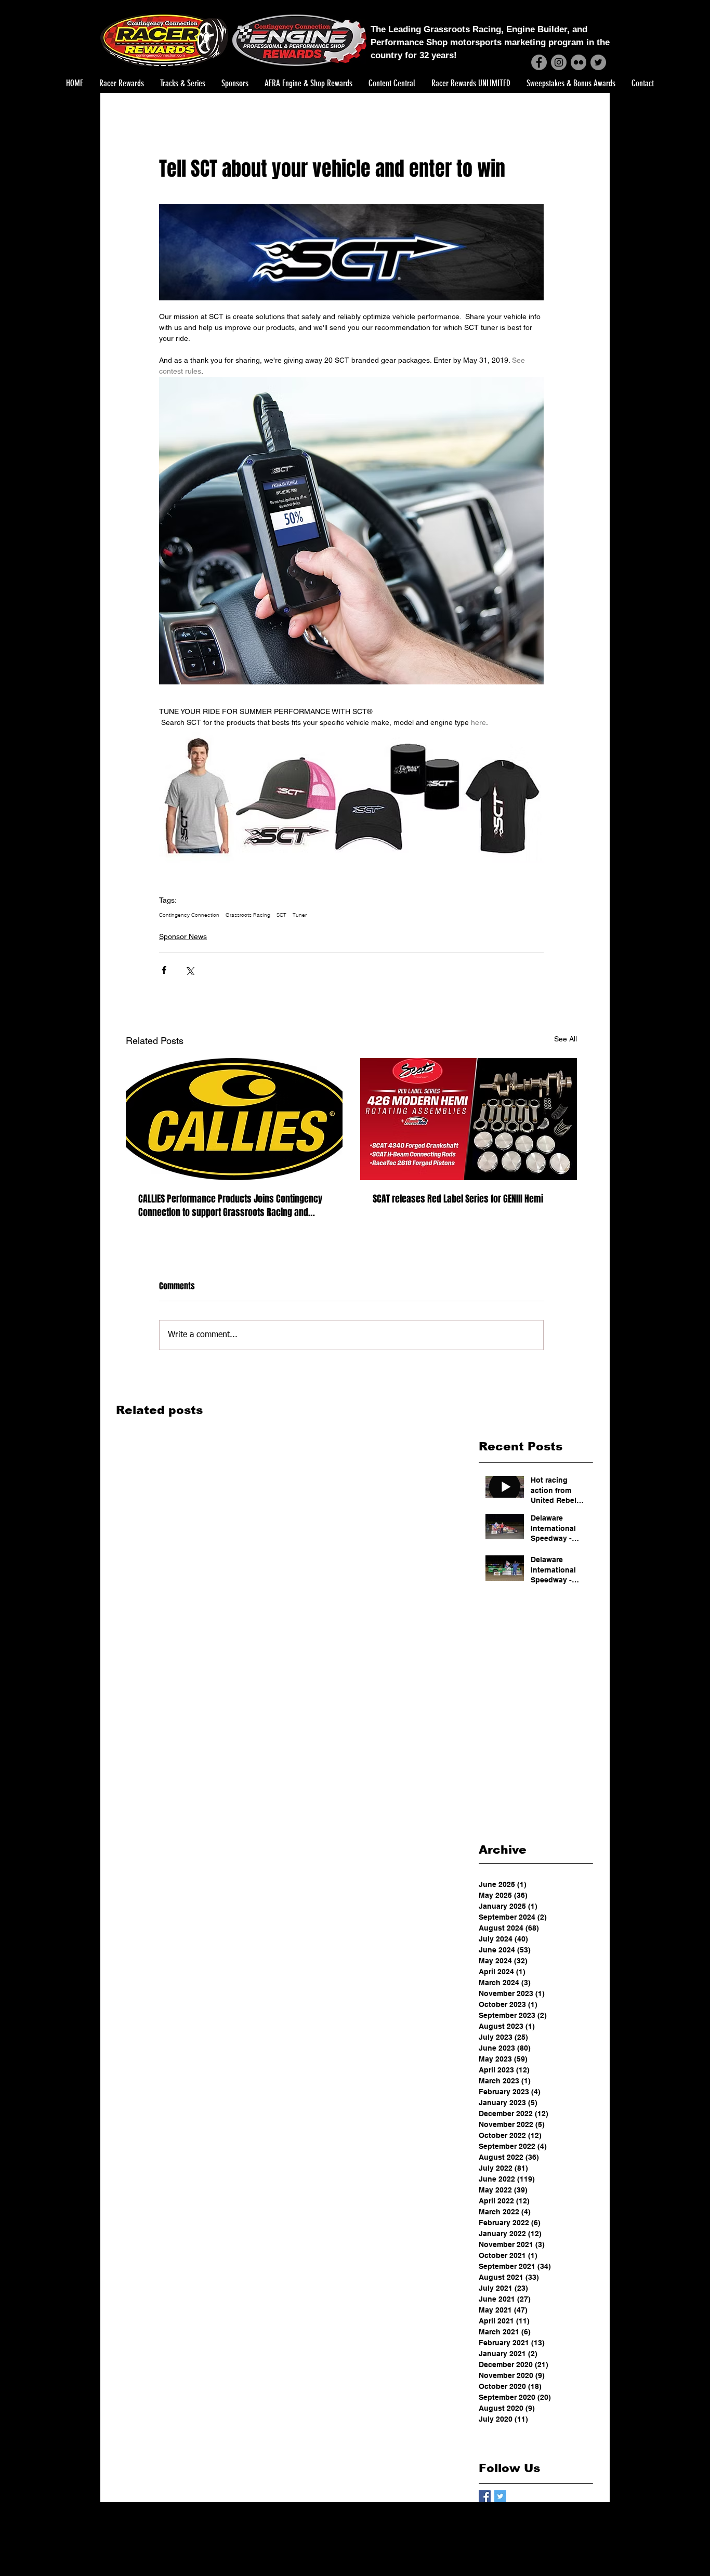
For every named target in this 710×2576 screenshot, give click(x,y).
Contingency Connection (189, 915)
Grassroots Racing (248, 915)
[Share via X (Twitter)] (189, 970)
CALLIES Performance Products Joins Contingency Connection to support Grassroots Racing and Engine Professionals (230, 1206)
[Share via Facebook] (164, 970)
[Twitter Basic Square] (500, 2496)
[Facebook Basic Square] (485, 2496)
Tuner (300, 915)
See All (566, 1039)
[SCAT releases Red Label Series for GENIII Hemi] (469, 1119)
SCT (281, 915)
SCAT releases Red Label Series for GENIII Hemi (458, 1199)
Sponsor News (183, 936)
